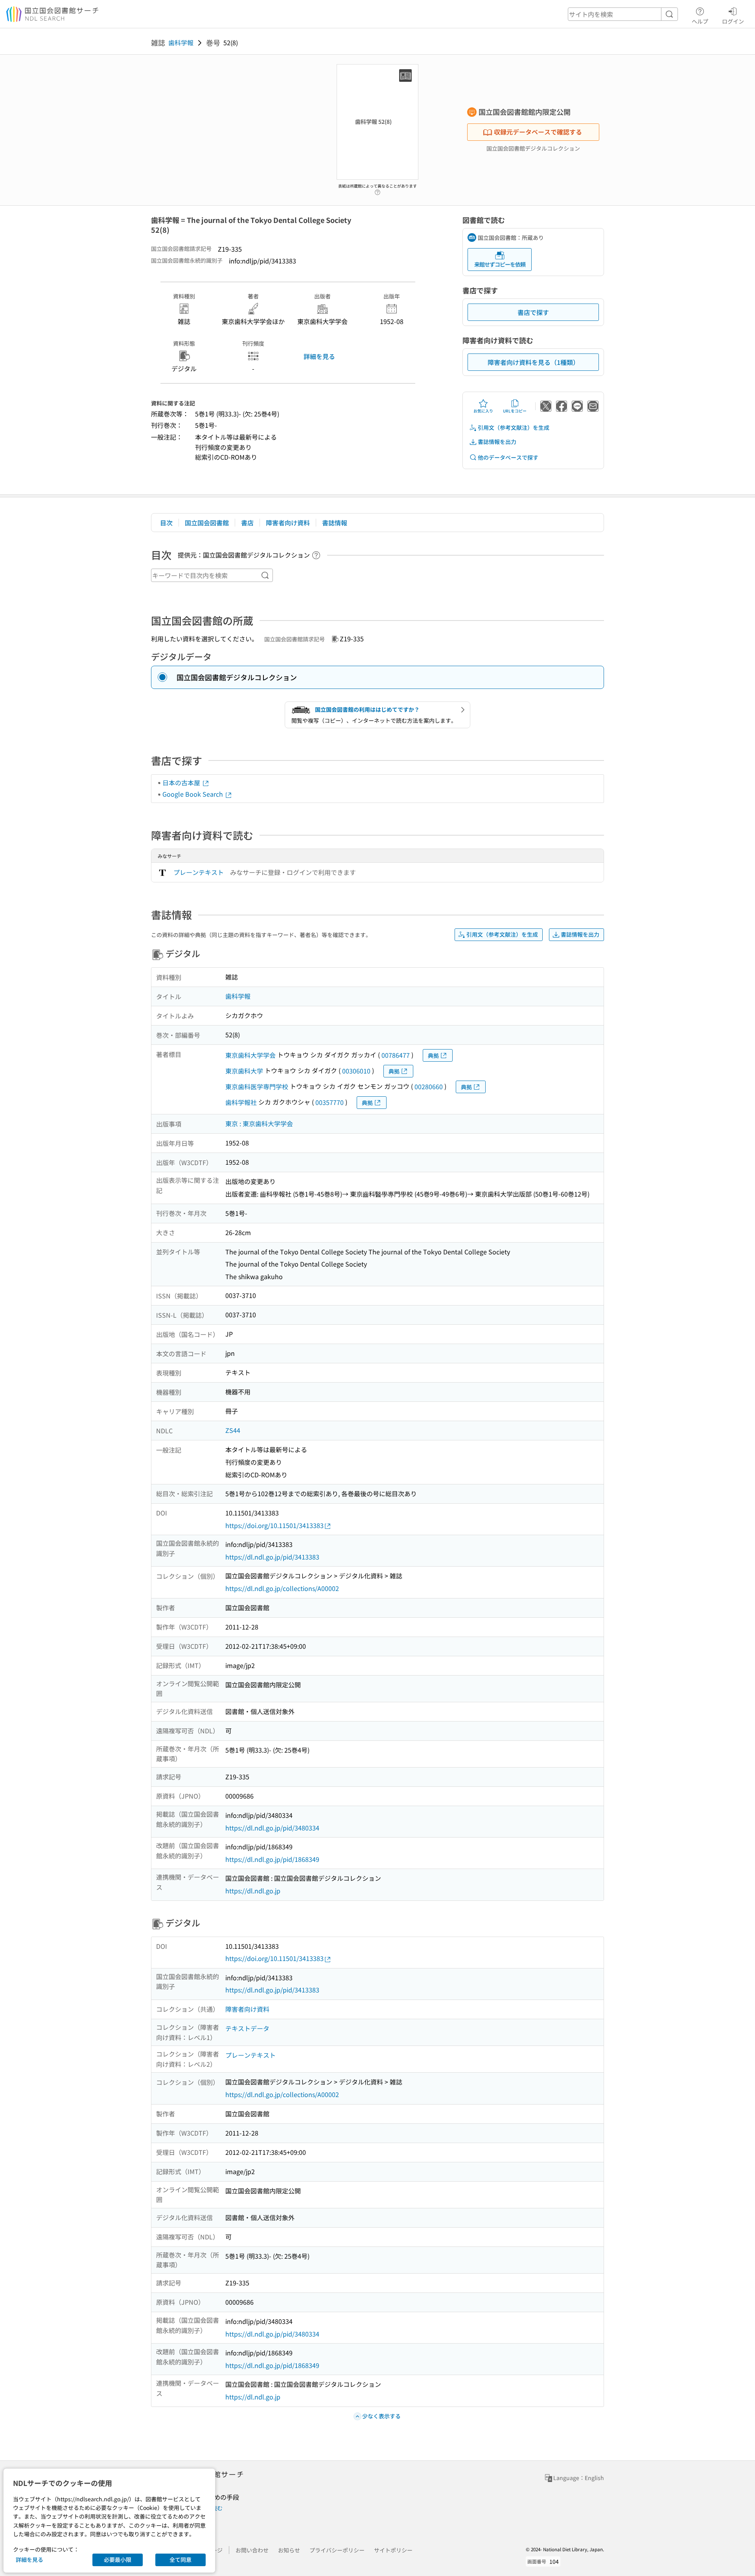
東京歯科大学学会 (250, 1055)
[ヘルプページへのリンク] (377, 190)
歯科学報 (181, 42)
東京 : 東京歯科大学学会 (259, 1123)
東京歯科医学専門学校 (257, 1086)
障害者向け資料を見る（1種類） (533, 362)
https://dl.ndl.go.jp (253, 1891)
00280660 (429, 1086)
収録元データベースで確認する (538, 132)
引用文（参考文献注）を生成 (514, 427)
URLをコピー (515, 411)
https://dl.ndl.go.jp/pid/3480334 (272, 1828)
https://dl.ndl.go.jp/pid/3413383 (272, 1557)
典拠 (433, 1055)
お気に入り (483, 411)
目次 (166, 523)
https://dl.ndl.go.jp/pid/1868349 (272, 1859)
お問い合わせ (252, 2550)
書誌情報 (335, 523)
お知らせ (289, 2550)
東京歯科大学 (244, 1071)
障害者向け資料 (288, 523)
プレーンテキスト (199, 872)
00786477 (396, 1055)
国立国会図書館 (207, 523)
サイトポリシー (393, 2550)
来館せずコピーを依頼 (500, 264)
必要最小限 (118, 2559)
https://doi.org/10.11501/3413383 (274, 1525)
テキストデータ (247, 2028)
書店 (247, 523)
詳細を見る (319, 356)
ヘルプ (700, 21)
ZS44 (233, 1430)
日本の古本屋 (182, 783)
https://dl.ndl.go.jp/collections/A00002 (282, 1588)
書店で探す (533, 312)
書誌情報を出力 (497, 442)
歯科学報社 (241, 1102)
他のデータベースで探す (508, 457)
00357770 (330, 1102)
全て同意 (180, 2559)
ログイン (733, 21)
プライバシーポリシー (337, 2550)
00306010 (356, 1071)
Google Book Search (193, 794)
